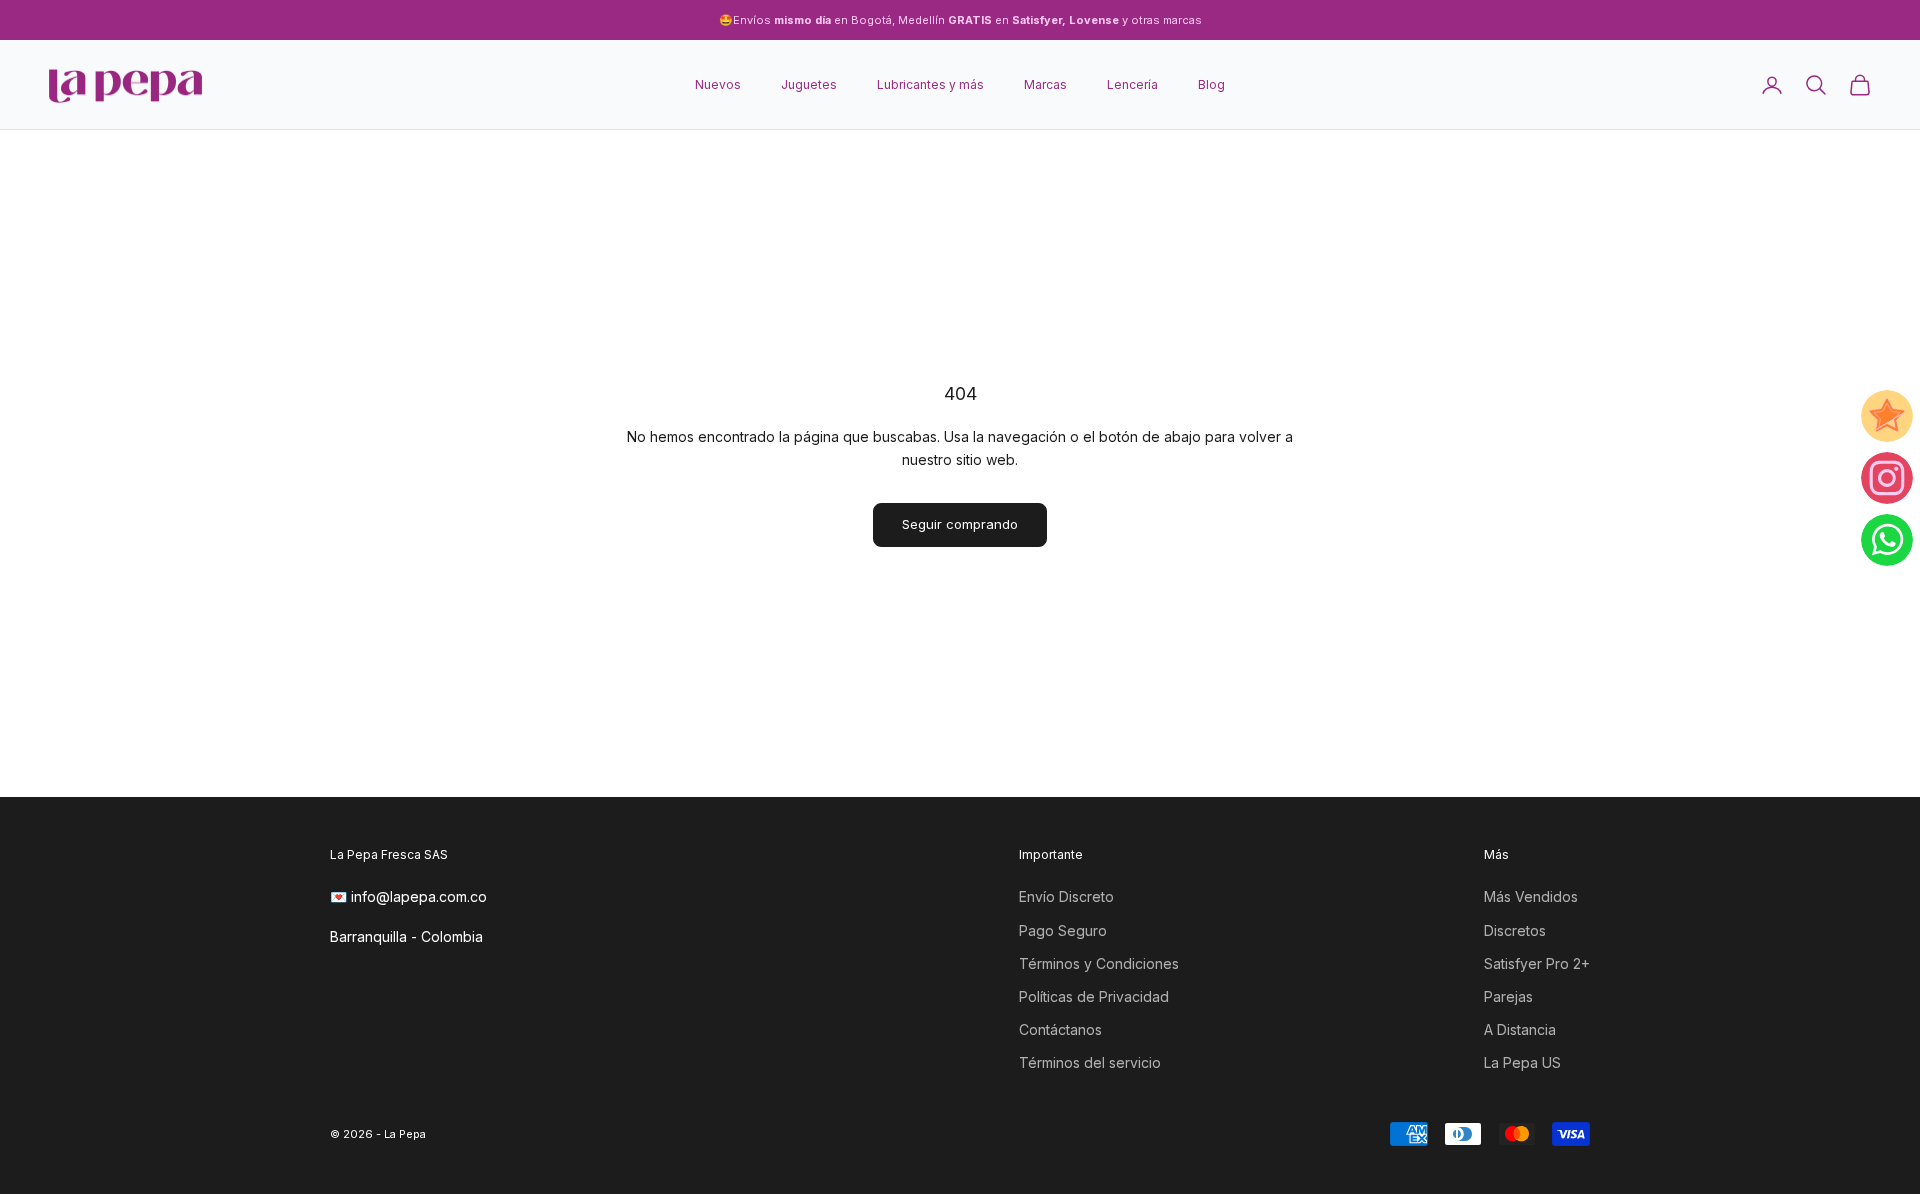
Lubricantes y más (930, 84)
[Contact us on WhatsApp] (1887, 540)
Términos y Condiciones (1099, 963)
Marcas (1045, 84)
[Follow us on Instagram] (1887, 478)
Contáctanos (1060, 1029)
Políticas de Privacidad (1094, 996)
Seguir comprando (960, 524)
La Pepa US (1522, 1062)
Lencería (1132, 84)
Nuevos (718, 84)
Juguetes (809, 84)
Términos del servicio (1090, 1062)
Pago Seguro (1063, 930)
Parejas (1508, 996)
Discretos (1515, 930)
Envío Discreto (1066, 896)
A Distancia (1520, 1029)
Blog (1211, 84)
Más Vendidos (1531, 896)
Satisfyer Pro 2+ (1537, 963)
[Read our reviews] (1887, 416)
